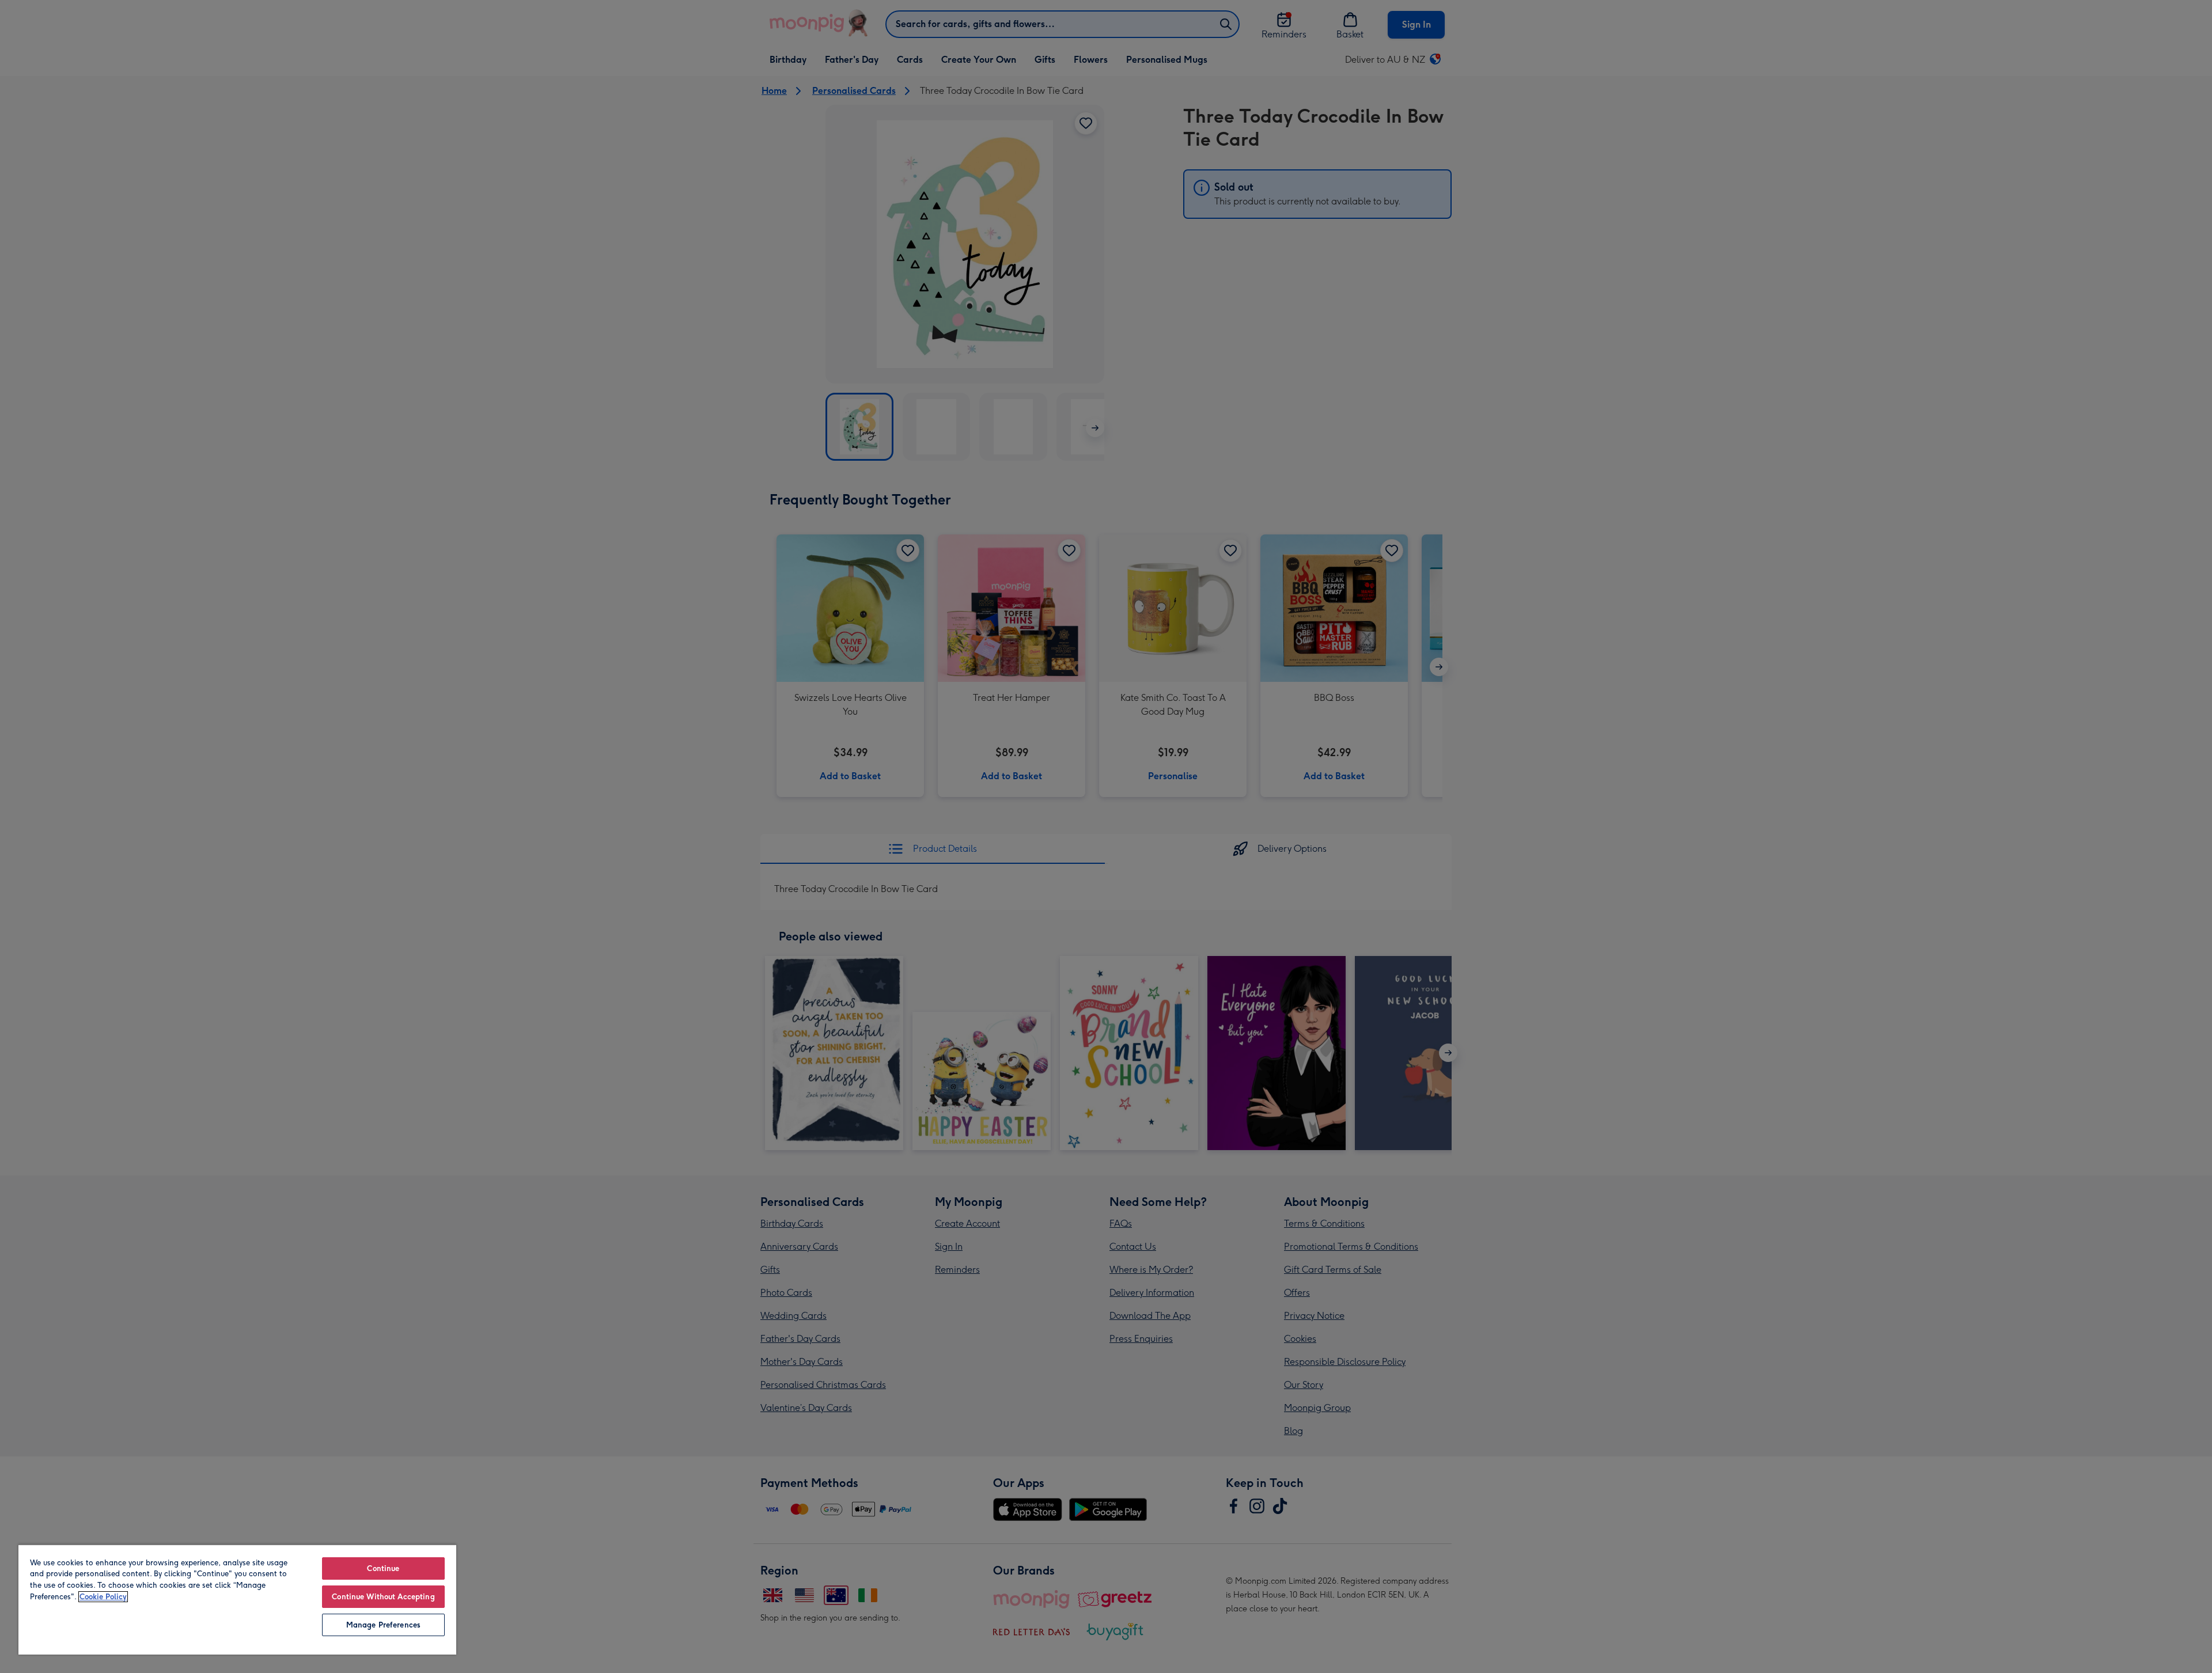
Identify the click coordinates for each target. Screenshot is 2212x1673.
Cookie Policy (103, 1597)
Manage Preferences (383, 1625)
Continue (383, 1568)
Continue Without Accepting (383, 1597)
